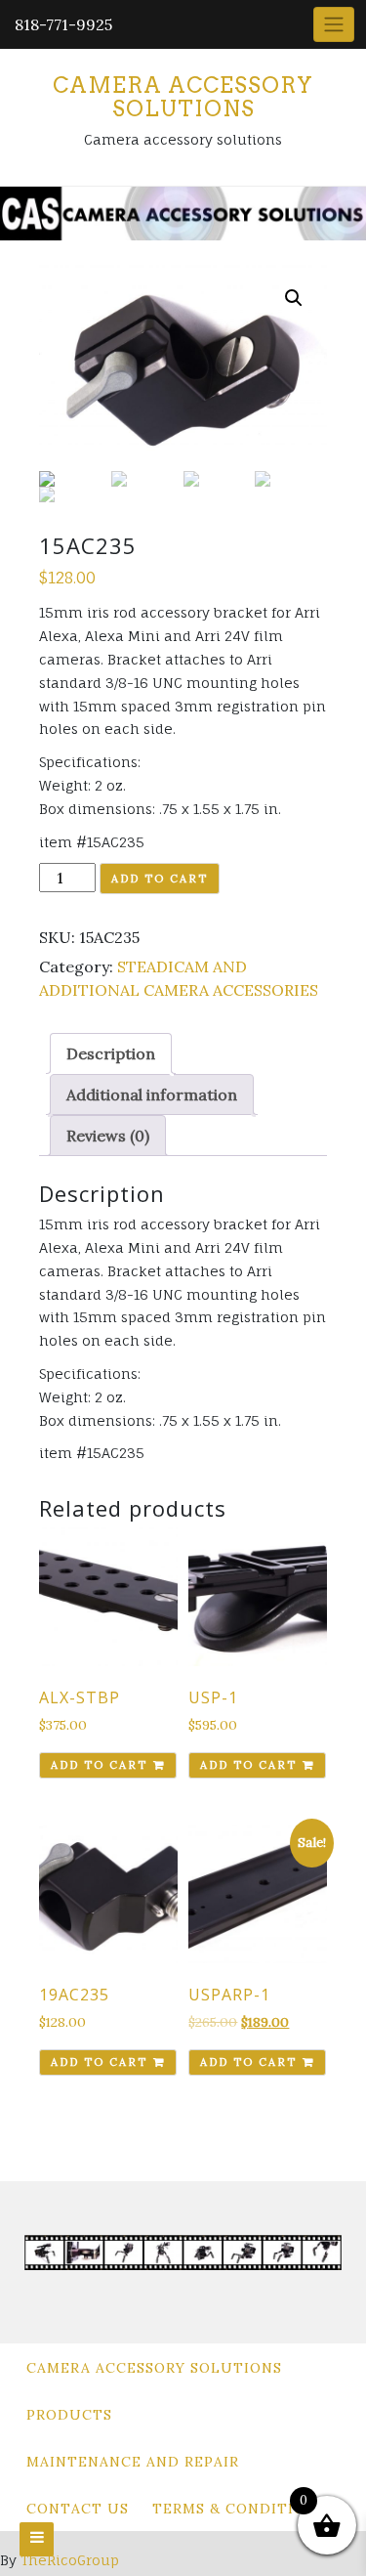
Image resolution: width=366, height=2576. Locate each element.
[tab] (111, 1053)
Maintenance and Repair (133, 2462)
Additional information (152, 1095)
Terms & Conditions (239, 2509)
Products (69, 2415)
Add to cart (160, 879)
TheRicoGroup (70, 2560)
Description (111, 1053)
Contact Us (78, 2509)
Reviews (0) (108, 1136)
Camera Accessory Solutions (183, 97)
